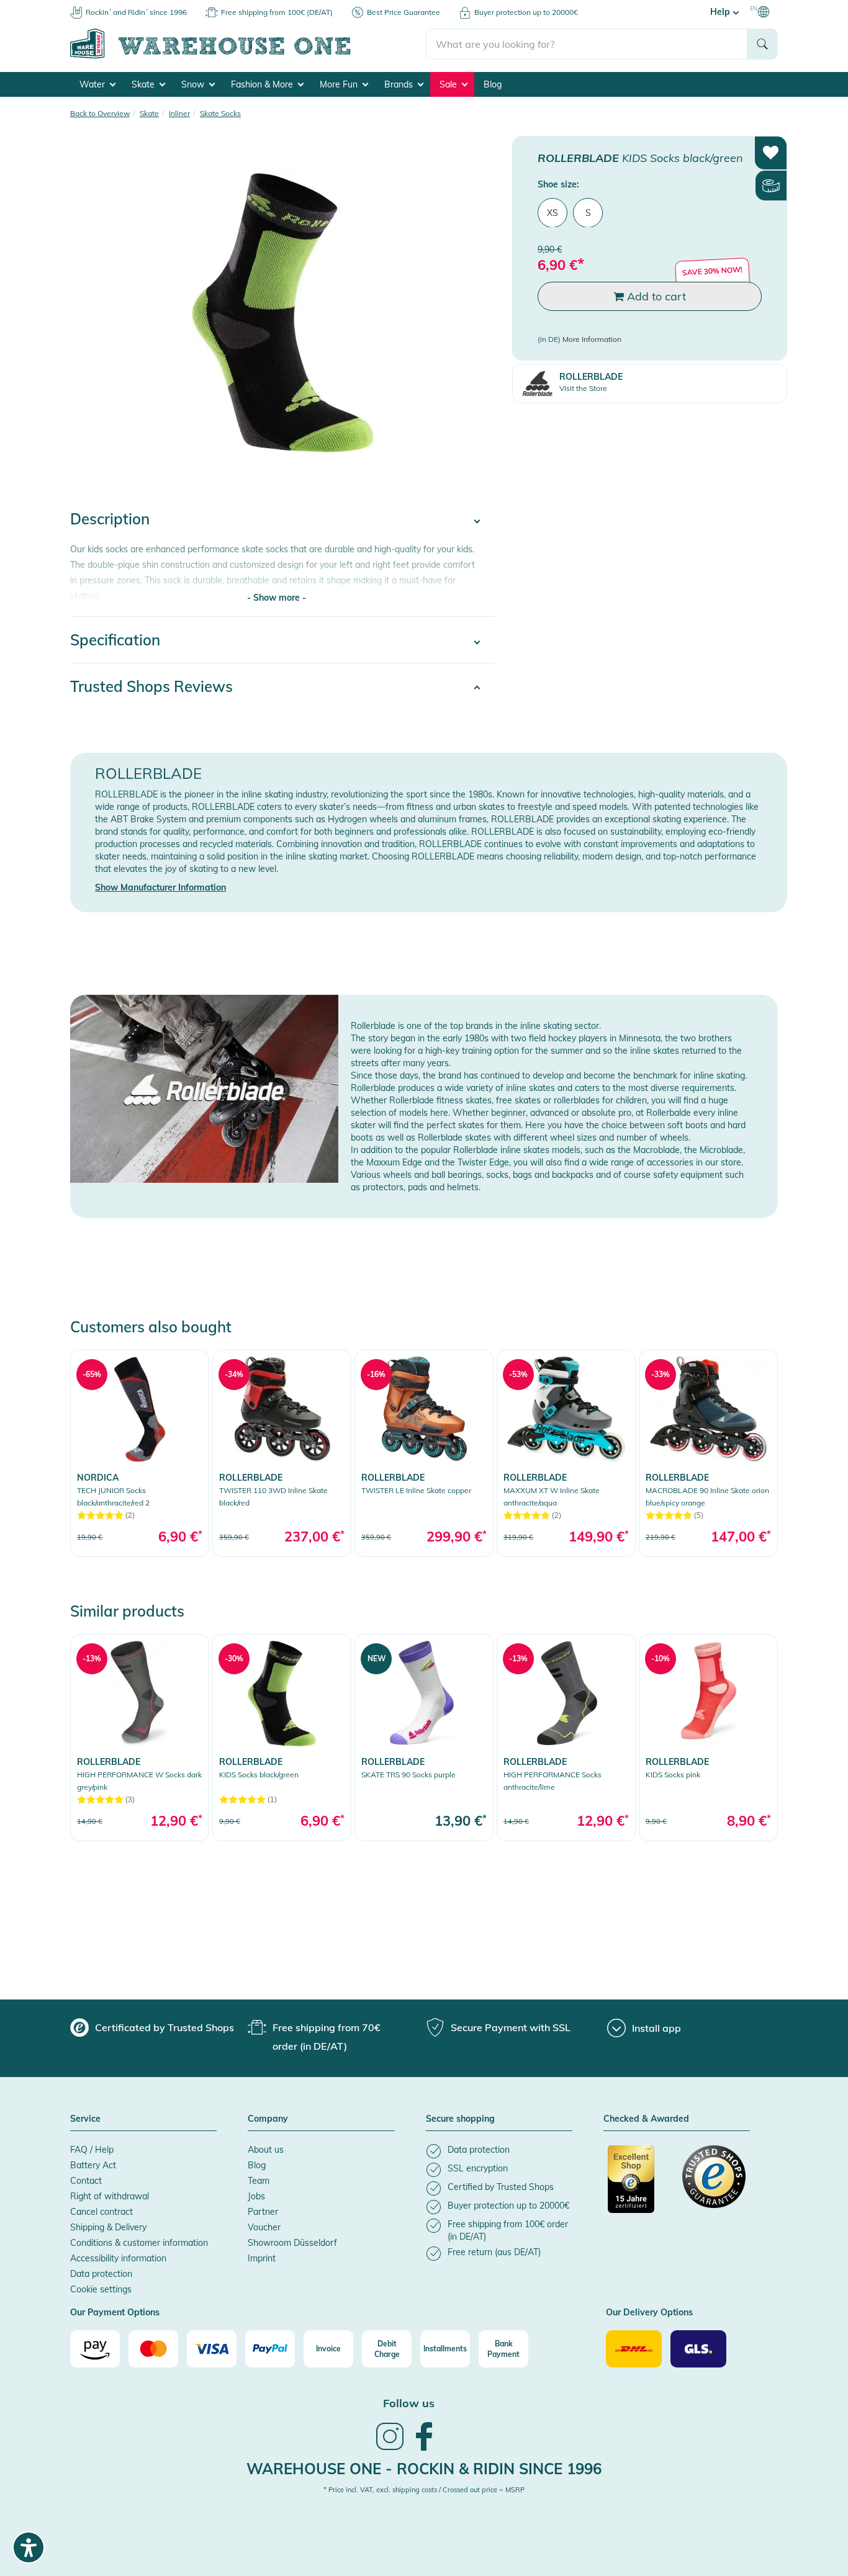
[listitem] (499, 2151)
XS (553, 212)
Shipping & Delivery (108, 2227)
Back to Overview (100, 113)
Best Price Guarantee (404, 12)
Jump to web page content (53, 6)
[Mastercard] (153, 2349)
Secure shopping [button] (460, 2119)
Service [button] (85, 2119)
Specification (115, 640)
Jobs (256, 2196)
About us (266, 2150)
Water (93, 84)
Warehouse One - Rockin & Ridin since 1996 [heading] (424, 2469)
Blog (493, 84)
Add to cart (655, 296)
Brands (400, 84)
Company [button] (268, 2119)
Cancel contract (101, 2212)
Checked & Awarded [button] (646, 2119)
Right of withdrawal (110, 2196)
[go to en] (248, 56)
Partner (263, 2212)
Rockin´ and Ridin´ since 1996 (136, 12)
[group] (152, 2027)
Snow (194, 84)
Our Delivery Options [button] (649, 2313)
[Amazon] (95, 2349)
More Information (592, 339)
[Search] (762, 44)
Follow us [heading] (409, 2403)
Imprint (262, 2258)
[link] (140, 1453)
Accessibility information (118, 2258)
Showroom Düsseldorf (292, 2243)
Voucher (264, 2227)
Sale (449, 84)
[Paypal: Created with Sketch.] (270, 2349)
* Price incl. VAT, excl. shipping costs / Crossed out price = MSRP (424, 2490)
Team (259, 2181)
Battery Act (93, 2165)
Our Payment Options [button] (115, 2313)
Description (110, 519)
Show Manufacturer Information (160, 887)
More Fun (340, 84)
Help (721, 12)
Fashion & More (263, 84)
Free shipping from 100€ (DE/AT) (277, 12)
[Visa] (212, 2349)
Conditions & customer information (139, 2243)
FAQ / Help (92, 2150)
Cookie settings (101, 2289)
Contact (86, 2181)
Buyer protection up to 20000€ (526, 12)
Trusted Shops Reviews (151, 686)
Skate (144, 84)
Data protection (101, 2274)
